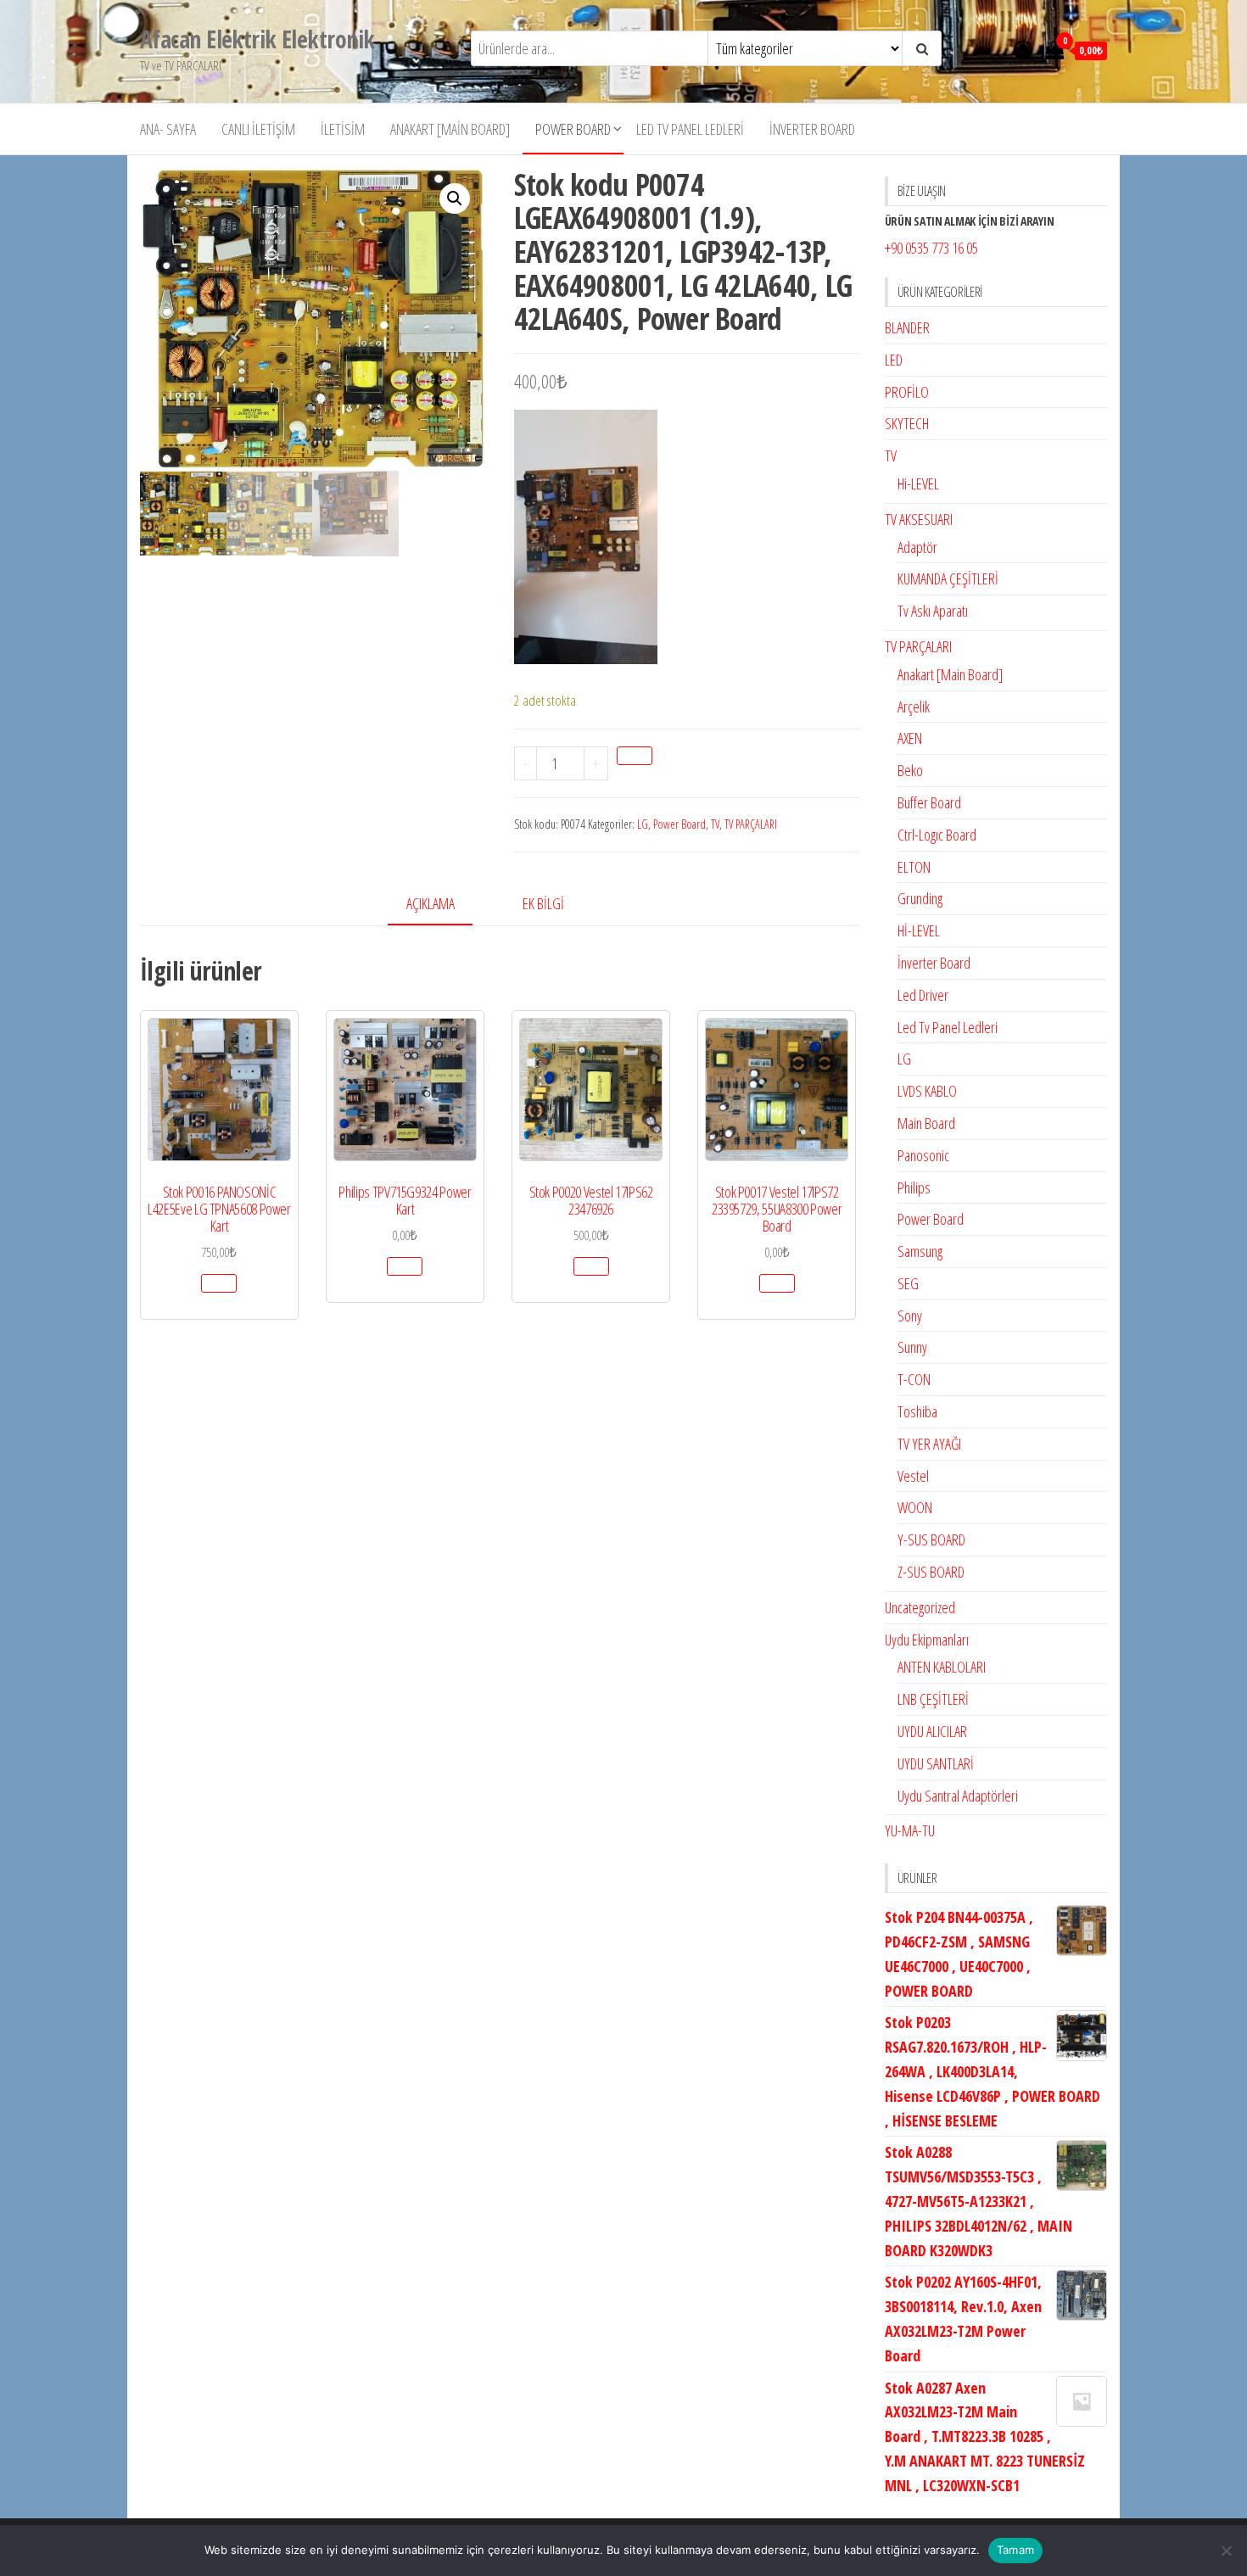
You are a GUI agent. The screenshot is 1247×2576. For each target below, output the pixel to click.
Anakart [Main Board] (450, 129)
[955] (635, 756)
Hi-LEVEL (918, 483)
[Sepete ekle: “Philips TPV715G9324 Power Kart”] (405, 1266)
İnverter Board (812, 129)
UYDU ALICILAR (932, 1731)
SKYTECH (907, 423)
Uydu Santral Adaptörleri (958, 1796)
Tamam (1015, 2550)
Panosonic (923, 1155)
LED (894, 360)
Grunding (920, 898)
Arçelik (914, 707)
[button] (455, 198)
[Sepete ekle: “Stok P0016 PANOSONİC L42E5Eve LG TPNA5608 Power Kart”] (219, 1283)
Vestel (913, 1476)
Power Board (573, 129)
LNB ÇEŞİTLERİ (933, 1699)
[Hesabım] (1023, 49)
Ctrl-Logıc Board (937, 835)
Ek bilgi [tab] (543, 903)
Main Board (926, 1123)
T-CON (914, 1379)
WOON (915, 1507)
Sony (910, 1316)
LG (643, 824)
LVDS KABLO (927, 1091)
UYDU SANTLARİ (936, 1763)
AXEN (910, 738)
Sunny (912, 1347)
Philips (914, 1187)
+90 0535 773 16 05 (931, 248)
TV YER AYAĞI (929, 1444)
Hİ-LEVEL (919, 930)
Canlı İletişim (258, 129)
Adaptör (917, 547)
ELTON (914, 867)
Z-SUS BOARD (931, 1572)
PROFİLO (907, 392)
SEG (908, 1283)
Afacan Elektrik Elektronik (257, 39)
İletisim (343, 129)
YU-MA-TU (910, 1830)
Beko (910, 770)
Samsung (920, 1251)
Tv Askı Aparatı (933, 611)
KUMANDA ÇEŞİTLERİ (948, 578)
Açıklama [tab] (431, 903)
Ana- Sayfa (168, 129)
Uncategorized (920, 1607)
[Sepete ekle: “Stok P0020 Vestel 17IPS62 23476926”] (591, 1266)
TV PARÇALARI (751, 824)
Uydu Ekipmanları (927, 1640)
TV (715, 824)
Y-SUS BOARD (931, 1539)
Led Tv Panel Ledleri (690, 129)
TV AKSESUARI (919, 519)
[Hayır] (1226, 2551)
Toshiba (917, 1411)
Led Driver (923, 995)
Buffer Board (929, 802)
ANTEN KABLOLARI (942, 1667)
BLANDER (907, 327)
